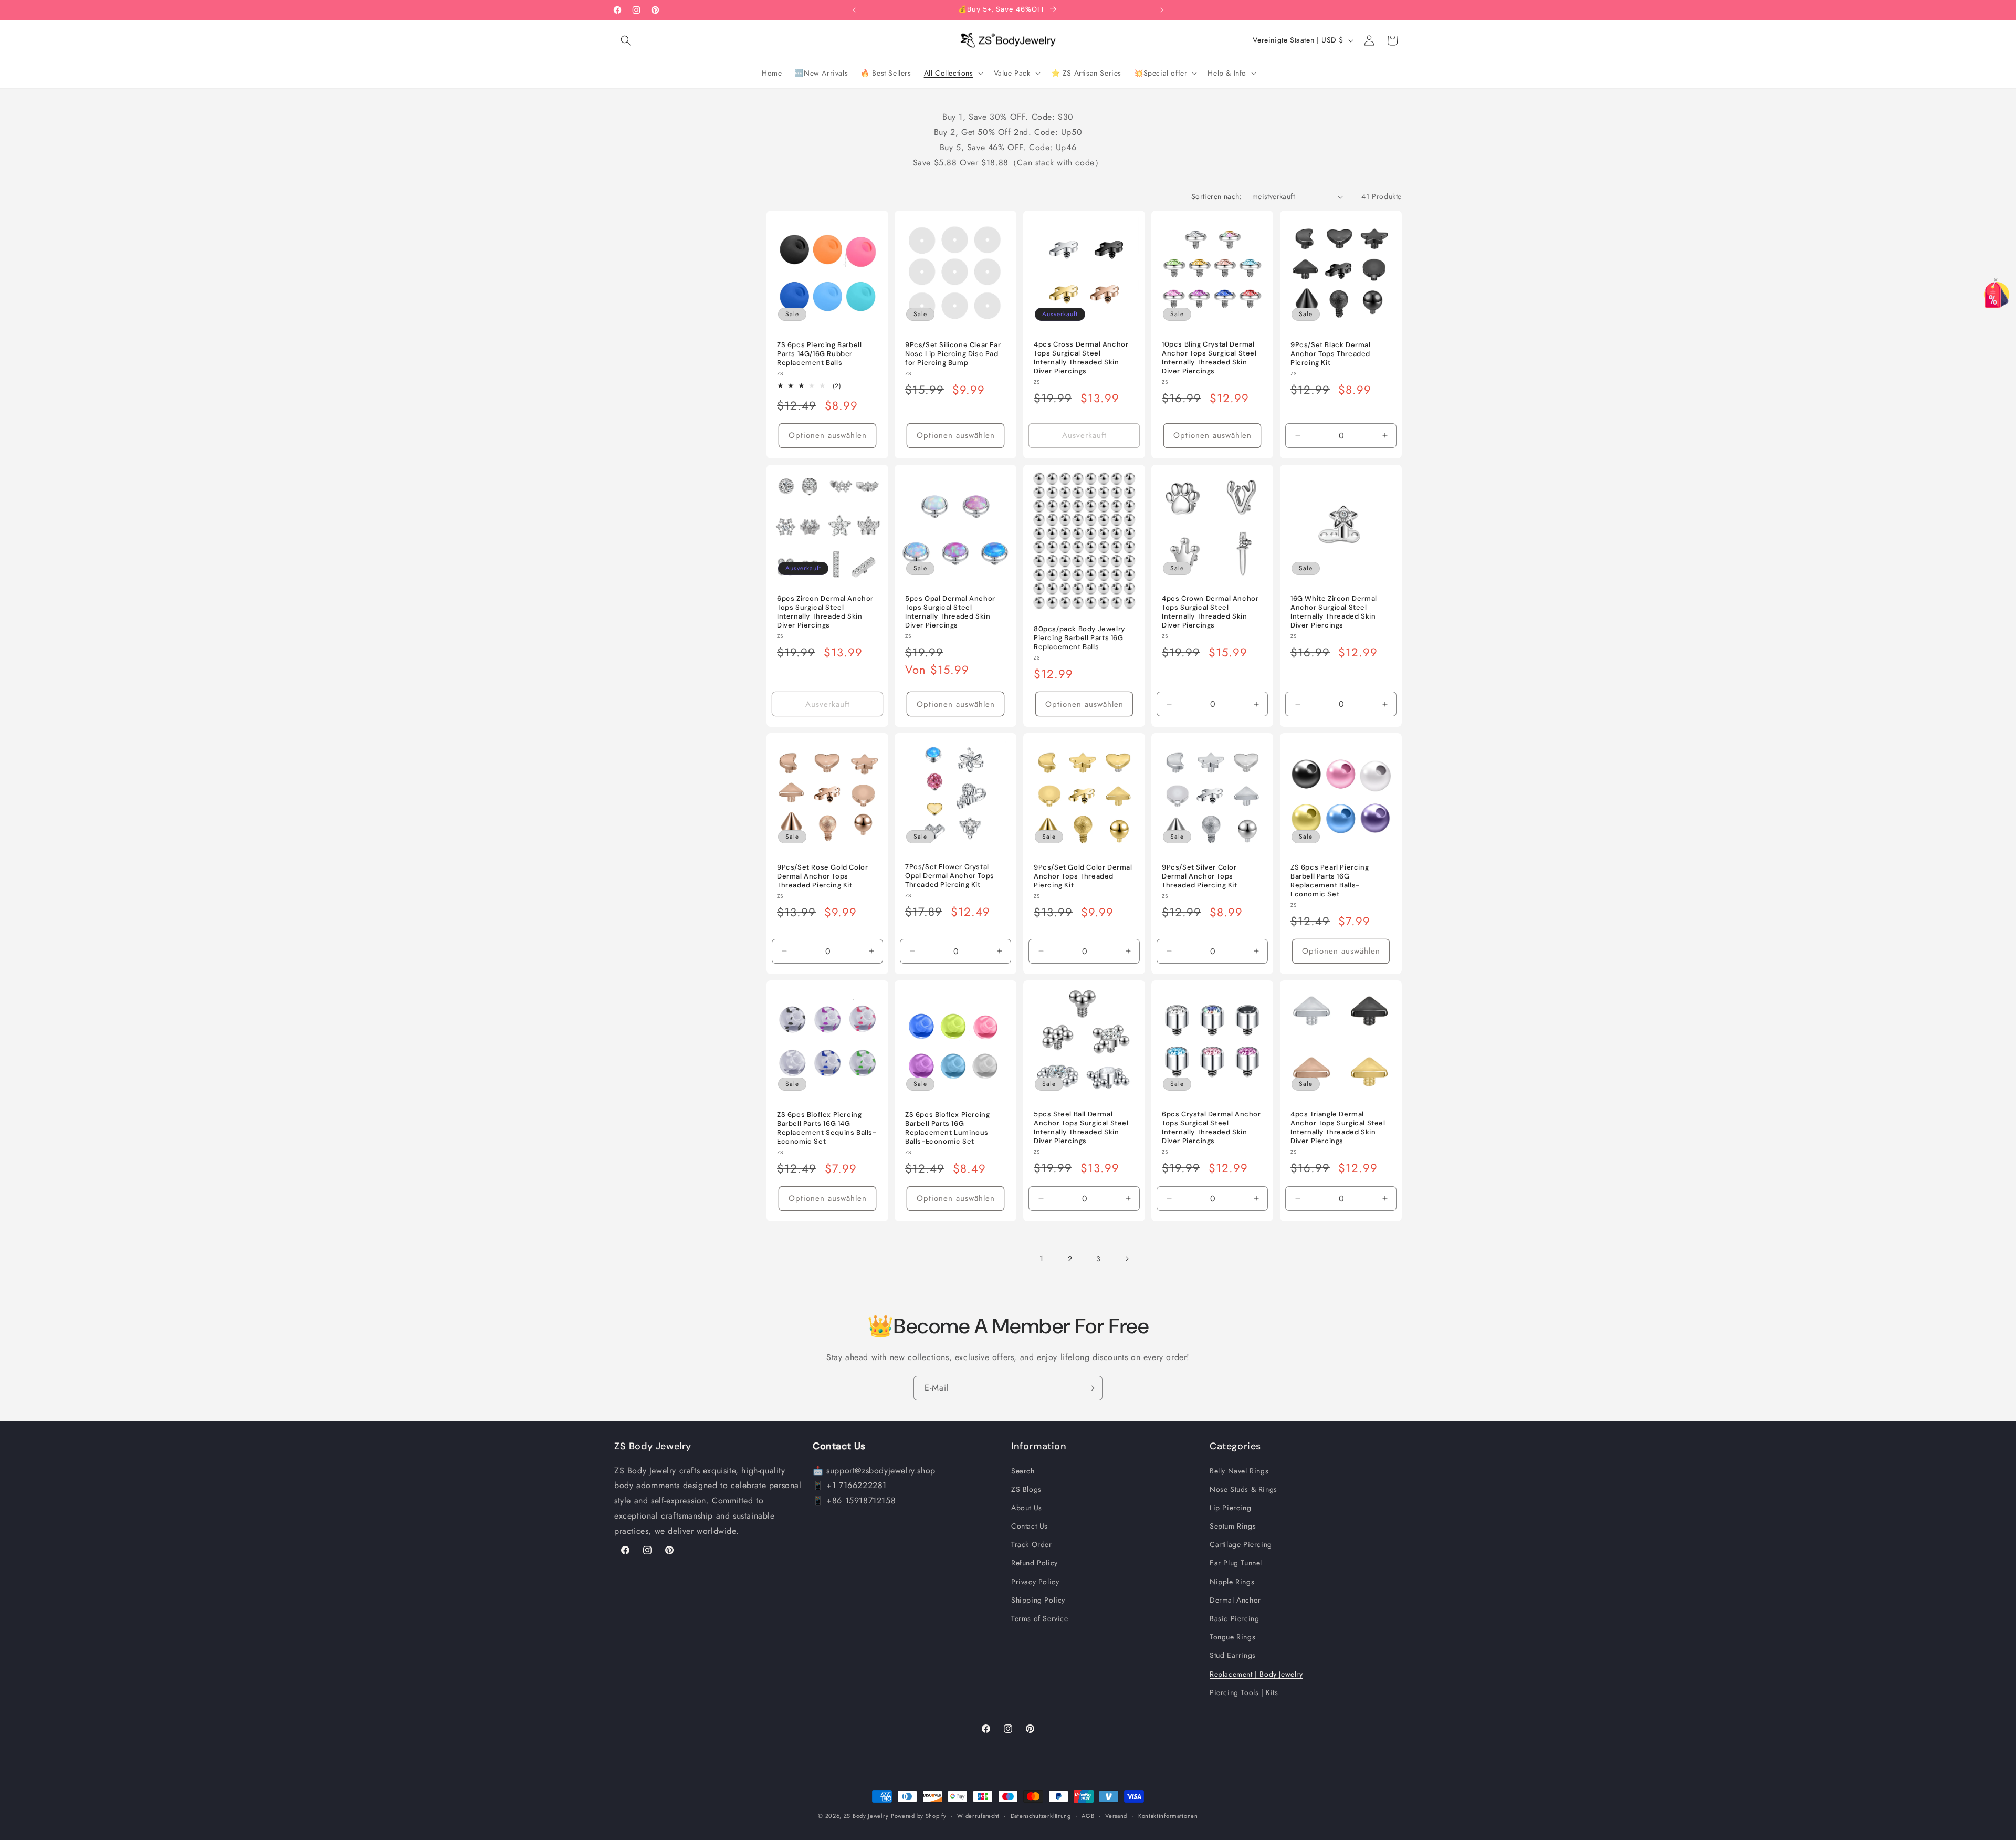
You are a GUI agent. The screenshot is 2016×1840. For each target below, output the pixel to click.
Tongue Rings (1232, 1637)
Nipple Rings (1232, 1582)
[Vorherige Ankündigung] (854, 10)
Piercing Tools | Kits (1244, 1692)
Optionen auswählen (828, 435)
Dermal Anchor (1235, 1600)
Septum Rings (1233, 1526)
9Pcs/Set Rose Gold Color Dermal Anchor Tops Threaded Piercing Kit (822, 876)
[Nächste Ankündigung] (1162, 10)
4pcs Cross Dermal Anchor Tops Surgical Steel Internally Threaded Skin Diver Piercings (1081, 358)
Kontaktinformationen (1168, 1816)
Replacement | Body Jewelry (1256, 1674)
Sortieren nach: (1216, 196)
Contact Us (1030, 1526)
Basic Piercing (1234, 1618)
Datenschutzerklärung (1041, 1816)
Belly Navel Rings (1239, 1471)
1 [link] (1042, 1258)
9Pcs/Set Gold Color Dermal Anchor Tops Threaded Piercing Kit (1083, 876)
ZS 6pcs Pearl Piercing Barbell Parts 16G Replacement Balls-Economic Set (1330, 881)
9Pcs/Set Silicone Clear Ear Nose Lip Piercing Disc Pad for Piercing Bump (953, 354)
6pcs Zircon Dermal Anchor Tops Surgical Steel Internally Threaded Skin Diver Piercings (825, 612)
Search (1023, 1471)
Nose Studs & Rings (1243, 1489)
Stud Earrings (1233, 1655)
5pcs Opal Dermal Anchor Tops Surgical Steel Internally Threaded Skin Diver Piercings (950, 612)
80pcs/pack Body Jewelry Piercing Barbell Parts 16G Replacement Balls (1079, 638)
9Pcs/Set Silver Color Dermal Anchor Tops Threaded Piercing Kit (1200, 876)
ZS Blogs (1026, 1489)
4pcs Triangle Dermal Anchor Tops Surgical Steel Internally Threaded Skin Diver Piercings (1338, 1128)
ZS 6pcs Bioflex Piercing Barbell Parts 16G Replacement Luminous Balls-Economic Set (947, 1128)
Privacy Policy (1035, 1582)
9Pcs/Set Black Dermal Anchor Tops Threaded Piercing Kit (1331, 354)
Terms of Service (1040, 1618)
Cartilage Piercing (1241, 1544)
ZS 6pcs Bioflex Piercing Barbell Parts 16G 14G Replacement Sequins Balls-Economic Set (827, 1128)
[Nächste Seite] (1127, 1259)
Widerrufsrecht (978, 1816)
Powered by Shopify (919, 1816)
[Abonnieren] (1090, 1388)
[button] (626, 40)
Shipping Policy (1038, 1600)
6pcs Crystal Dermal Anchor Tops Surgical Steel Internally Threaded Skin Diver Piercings (1211, 1128)
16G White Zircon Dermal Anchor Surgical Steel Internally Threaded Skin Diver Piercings (1334, 612)
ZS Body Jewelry (866, 1816)
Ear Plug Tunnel (1236, 1563)
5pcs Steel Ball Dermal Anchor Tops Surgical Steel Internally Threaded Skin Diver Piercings (1081, 1128)
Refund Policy (1035, 1563)
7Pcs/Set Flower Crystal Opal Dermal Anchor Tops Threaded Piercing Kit (950, 876)
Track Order (1032, 1544)
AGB (1088, 1816)
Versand (1116, 1816)
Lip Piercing (1230, 1508)
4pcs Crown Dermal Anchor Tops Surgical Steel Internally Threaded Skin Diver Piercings (1210, 612)
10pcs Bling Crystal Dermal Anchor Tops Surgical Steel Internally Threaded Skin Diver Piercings (1209, 358)
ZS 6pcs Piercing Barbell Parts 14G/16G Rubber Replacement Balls (819, 354)
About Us (1027, 1508)
